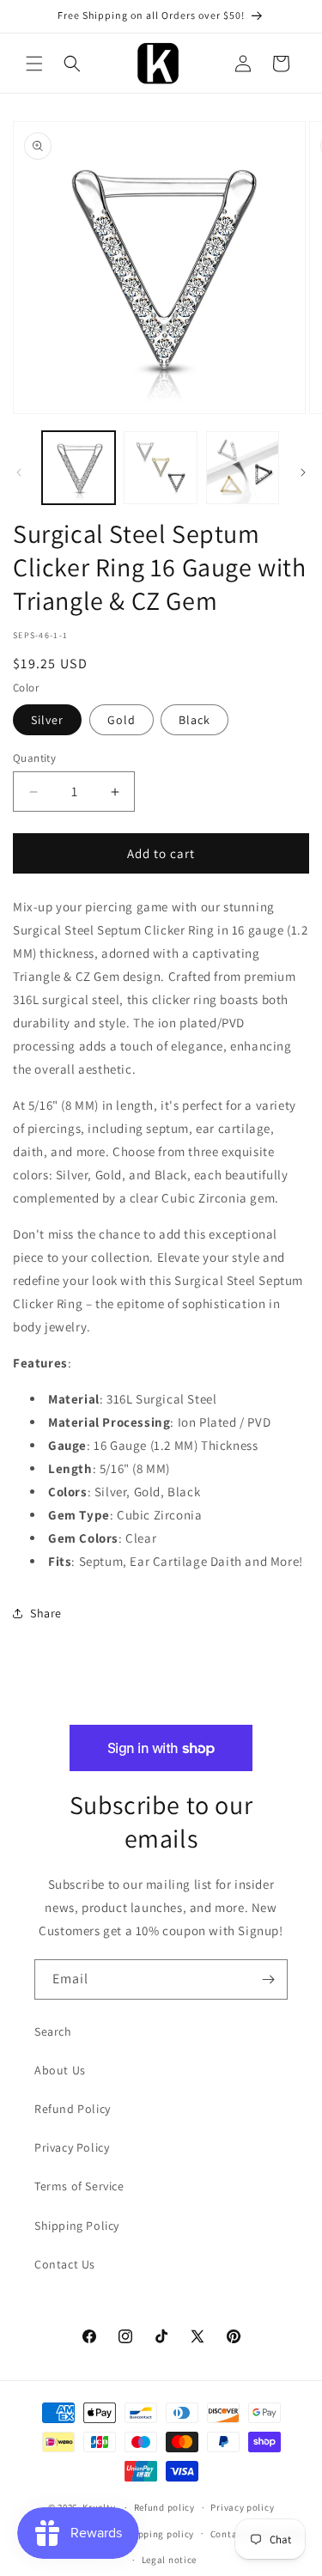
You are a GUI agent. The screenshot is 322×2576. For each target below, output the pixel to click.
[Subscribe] (268, 1979)
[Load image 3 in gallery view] (243, 468)
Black (194, 720)
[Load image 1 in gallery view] (79, 468)
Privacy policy (242, 2507)
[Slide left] (19, 472)
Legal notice (169, 2560)
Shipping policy (159, 2534)
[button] (34, 64)
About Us (60, 2070)
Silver (47, 720)
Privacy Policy (72, 2147)
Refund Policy (73, 2109)
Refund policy (164, 2507)
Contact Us (65, 2264)
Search (53, 2031)
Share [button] (46, 1613)
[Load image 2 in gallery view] (160, 468)
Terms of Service (79, 2186)
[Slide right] (303, 472)
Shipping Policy (77, 2226)
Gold (122, 720)
